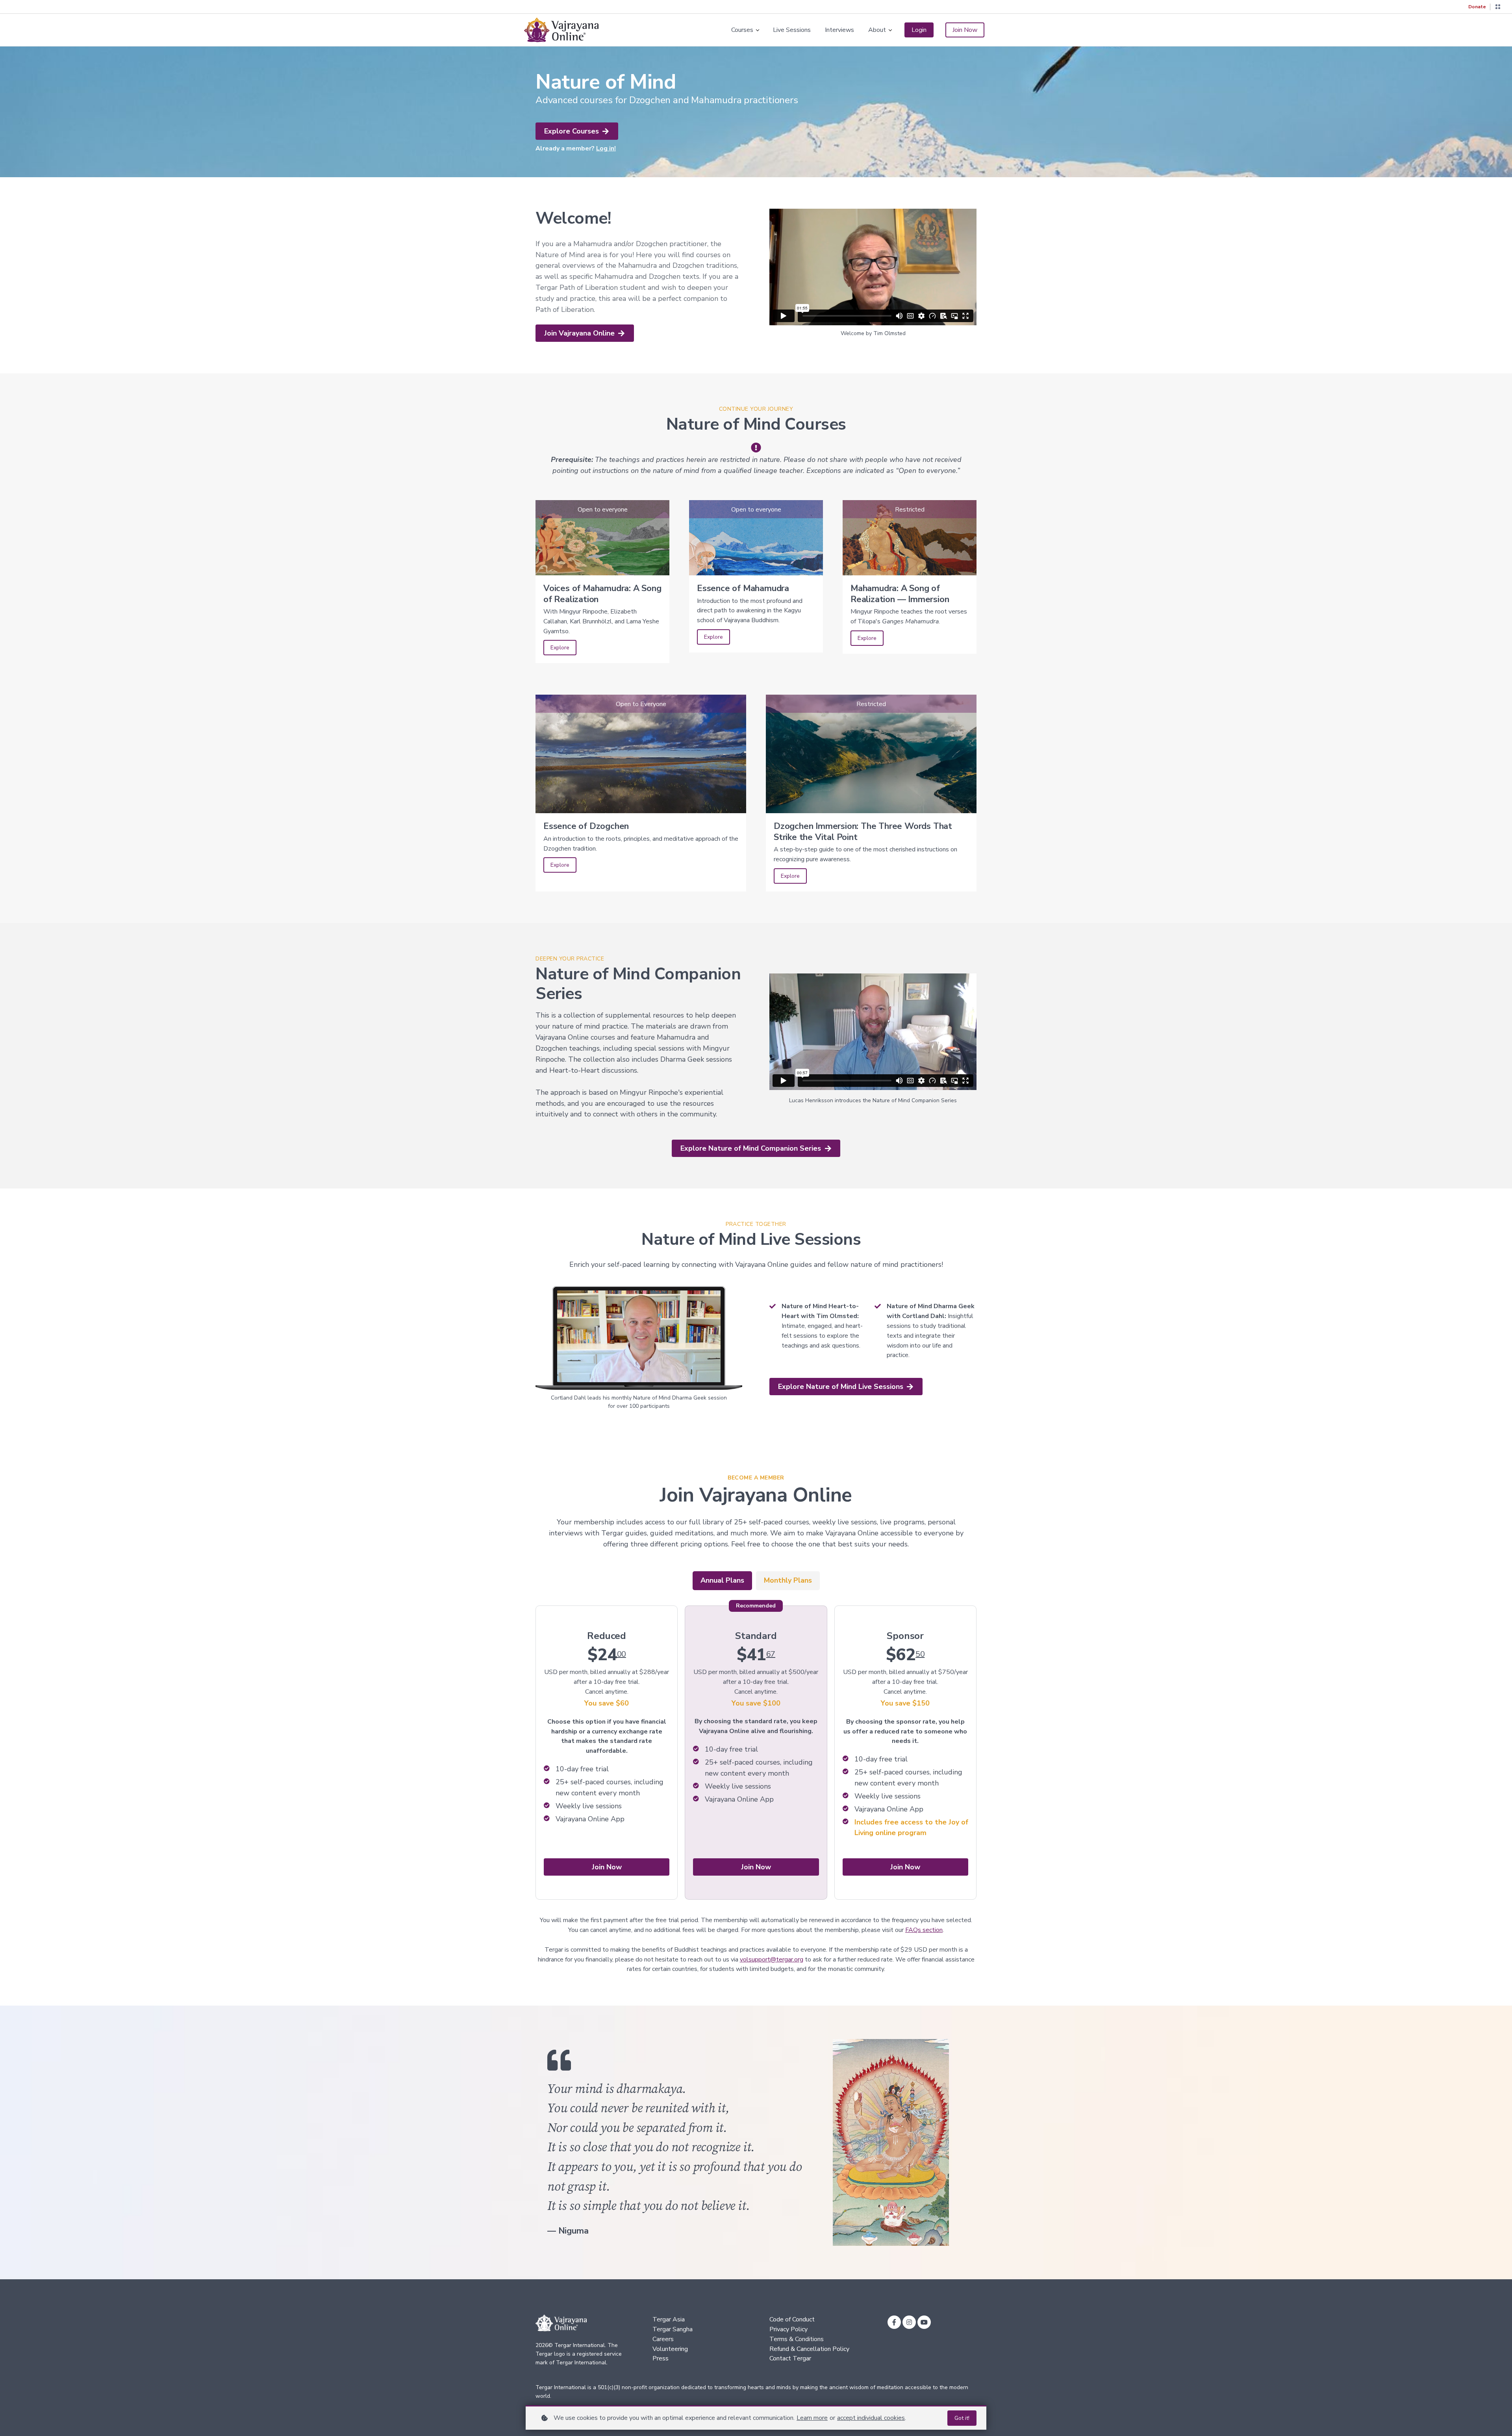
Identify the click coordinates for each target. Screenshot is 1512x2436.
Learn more (812, 2418)
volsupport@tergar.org (772, 1960)
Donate (1477, 7)
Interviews (839, 30)
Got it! (962, 2418)
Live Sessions (792, 30)
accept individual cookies (871, 2418)
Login (919, 30)
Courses (742, 30)
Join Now (965, 30)
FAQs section (924, 1930)
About (877, 30)
